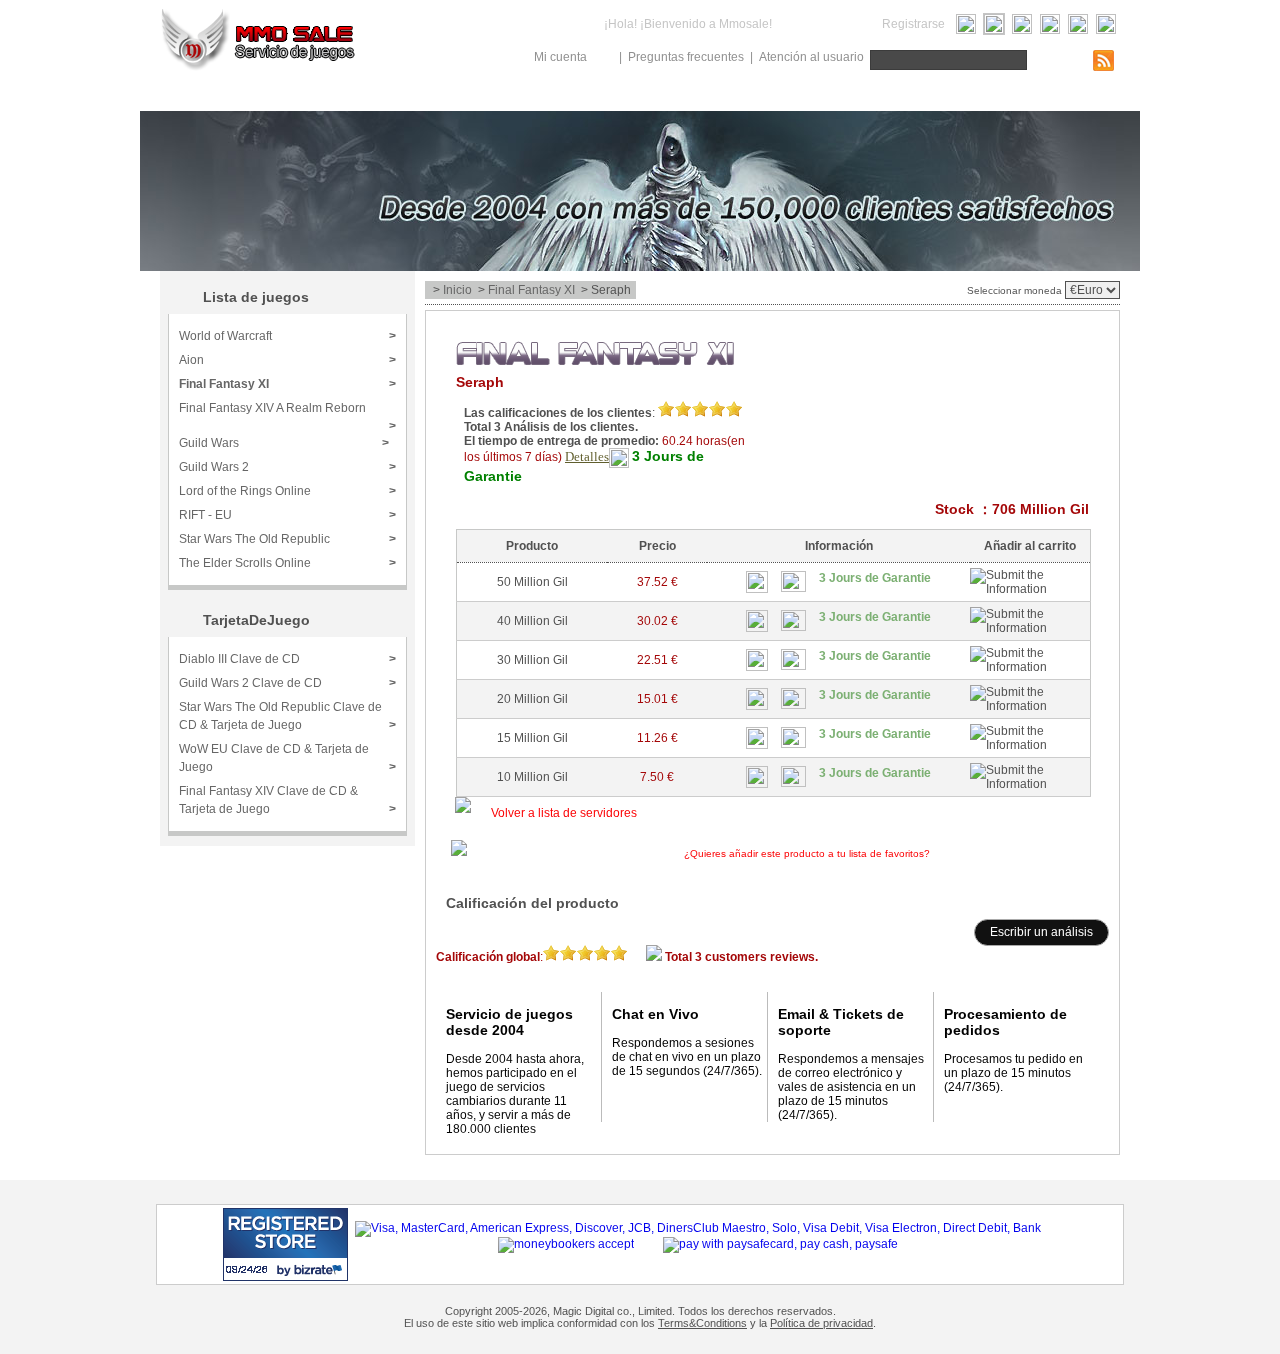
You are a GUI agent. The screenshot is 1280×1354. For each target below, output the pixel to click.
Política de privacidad (821, 1323)
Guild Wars (284, 443)
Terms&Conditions (702, 1323)
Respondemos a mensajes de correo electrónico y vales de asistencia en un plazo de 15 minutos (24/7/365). (851, 1087)
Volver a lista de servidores (564, 813)
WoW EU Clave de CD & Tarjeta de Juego (287, 758)
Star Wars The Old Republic (287, 539)
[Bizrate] (294, 1269)
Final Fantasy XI (287, 384)
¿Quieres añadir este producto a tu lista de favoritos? (874, 853)
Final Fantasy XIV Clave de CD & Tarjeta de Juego (287, 800)
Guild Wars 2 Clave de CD (287, 683)
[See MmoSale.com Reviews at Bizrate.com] (285, 1244)
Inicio (457, 290)
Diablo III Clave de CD (287, 659)
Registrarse (913, 24)
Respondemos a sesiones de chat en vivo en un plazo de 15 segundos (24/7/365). (687, 1057)
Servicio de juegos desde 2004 (509, 1022)
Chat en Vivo (655, 1014)
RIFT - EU (287, 515)
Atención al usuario (811, 57)
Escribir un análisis (1041, 932)
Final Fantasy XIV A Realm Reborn (287, 414)
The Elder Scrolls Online (287, 563)
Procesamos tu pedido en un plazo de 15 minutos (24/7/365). (1013, 1073)
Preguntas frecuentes (686, 57)
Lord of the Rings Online (287, 491)
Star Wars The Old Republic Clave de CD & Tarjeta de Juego (287, 716)
